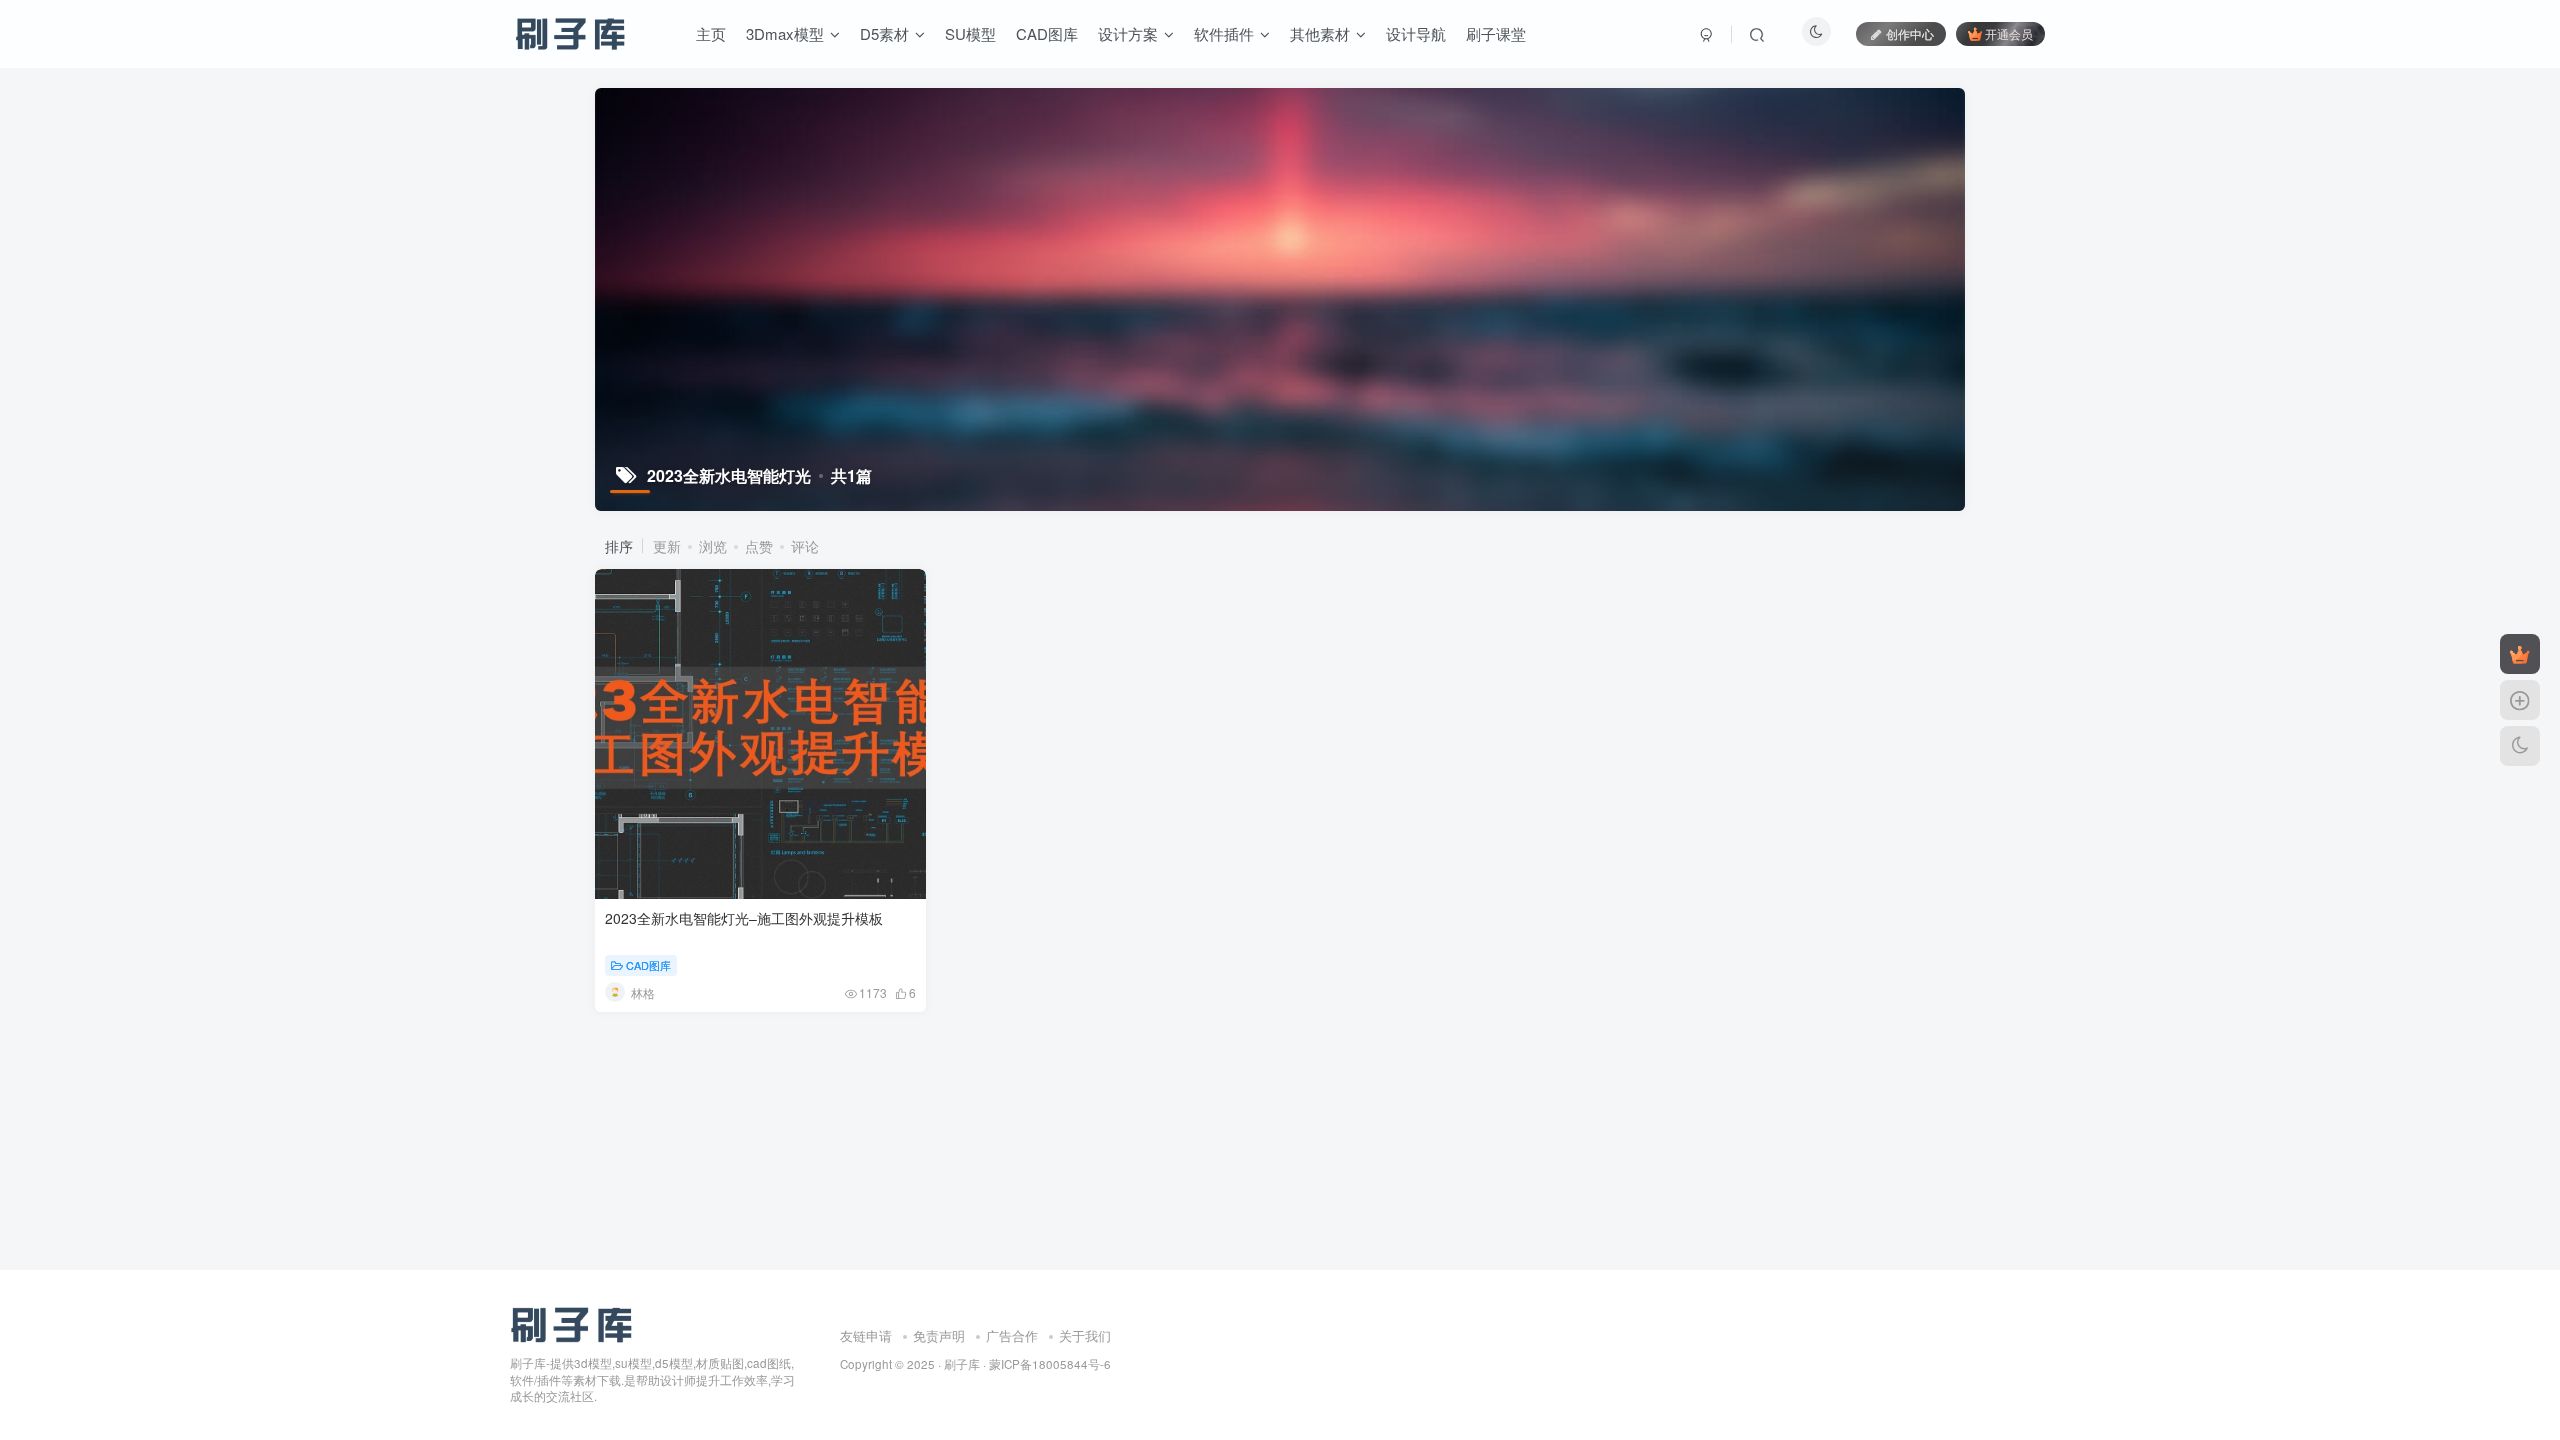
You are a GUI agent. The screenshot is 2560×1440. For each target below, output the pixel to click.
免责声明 (939, 1335)
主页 (711, 33)
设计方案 (1128, 33)
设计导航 (1416, 33)
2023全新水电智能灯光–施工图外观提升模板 (744, 918)
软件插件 (1224, 33)
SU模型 (970, 33)
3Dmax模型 (785, 33)
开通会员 (2009, 33)
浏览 (713, 546)
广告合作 (1012, 1335)
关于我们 (1085, 1335)
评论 (805, 546)
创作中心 (1910, 33)
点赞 (759, 546)
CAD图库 (1047, 33)
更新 (667, 546)
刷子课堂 (1496, 33)
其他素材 (1320, 33)
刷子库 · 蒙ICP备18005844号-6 (1027, 1364)
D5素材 (884, 33)
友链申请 (866, 1335)
